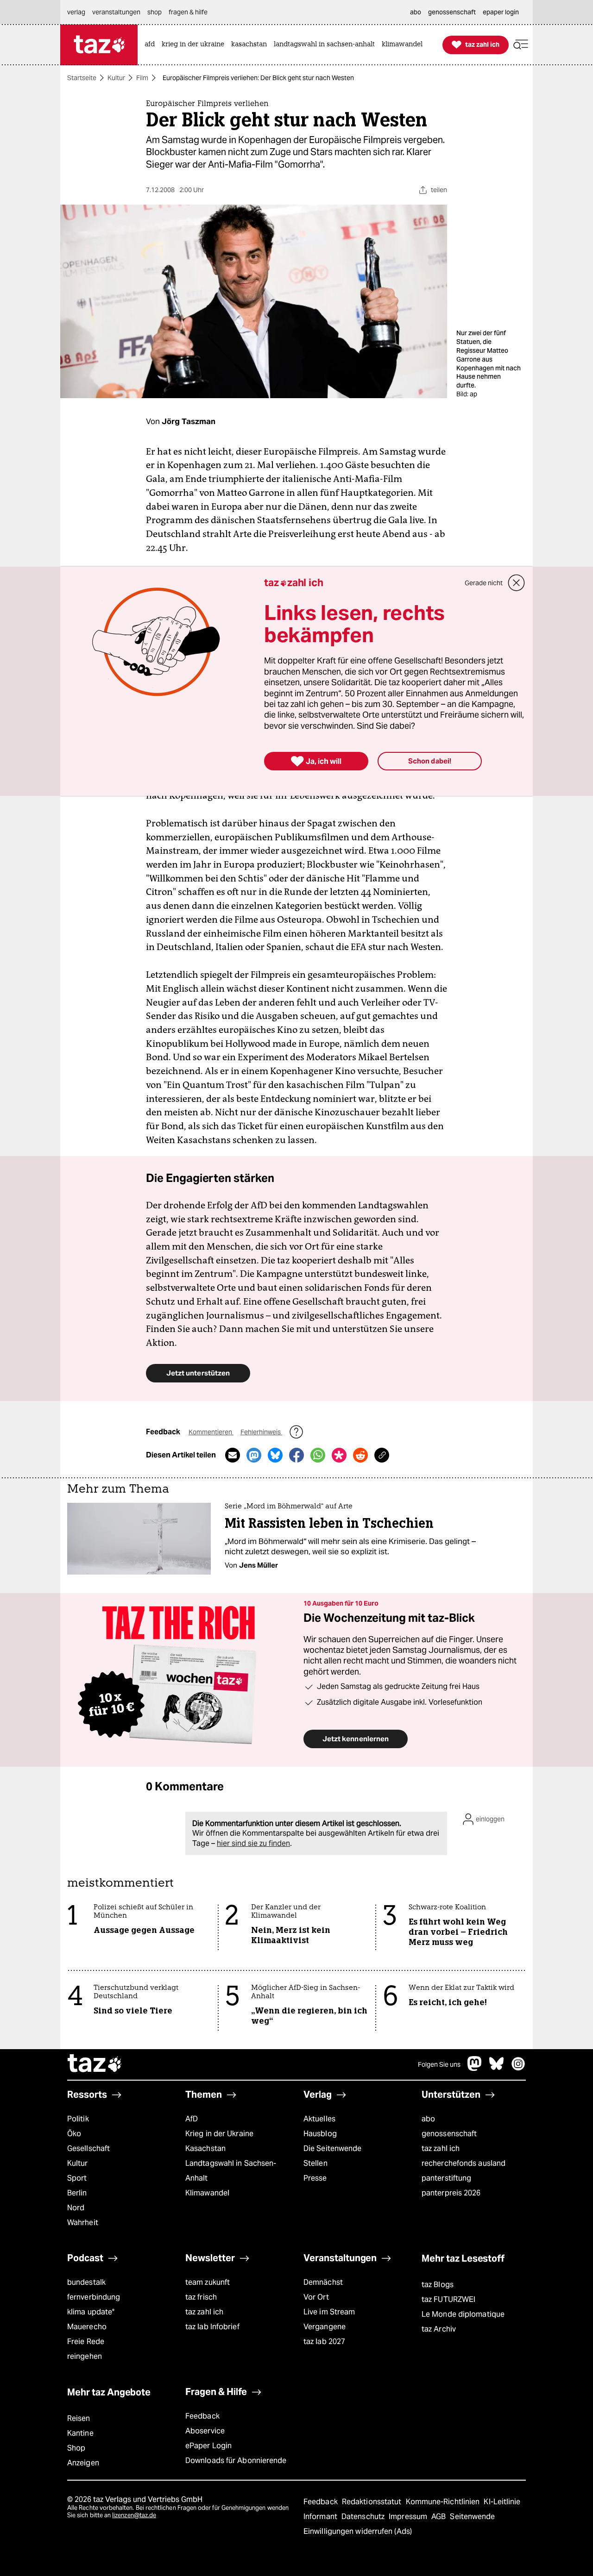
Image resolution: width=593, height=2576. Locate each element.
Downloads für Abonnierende (236, 2460)
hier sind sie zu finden (253, 1843)
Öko (74, 2134)
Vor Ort (316, 2297)
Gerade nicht (484, 583)
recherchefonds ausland (464, 2163)
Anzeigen (83, 2463)
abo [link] (416, 12)
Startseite (82, 78)
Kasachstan (205, 2148)
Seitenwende (472, 2517)
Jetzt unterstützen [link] (198, 1373)
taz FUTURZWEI (448, 2299)
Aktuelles (319, 2119)
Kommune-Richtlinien (444, 2502)
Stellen (315, 2163)
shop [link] (155, 12)
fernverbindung (94, 2297)
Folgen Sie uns (439, 2064)
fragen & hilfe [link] (188, 12)
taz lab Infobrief (212, 2327)
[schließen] (517, 583)
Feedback (202, 2416)
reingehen (85, 2356)
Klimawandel (207, 2193)
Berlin (77, 2193)
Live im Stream (329, 2312)
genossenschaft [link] (452, 12)
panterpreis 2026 (451, 2193)
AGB (439, 2517)
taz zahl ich (441, 2148)
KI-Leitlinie (502, 2502)
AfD (192, 2119)
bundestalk (86, 2282)
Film (142, 78)
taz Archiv (439, 2329)
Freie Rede (86, 2342)
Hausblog (320, 2134)
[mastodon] (475, 2068)
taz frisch (201, 2297)
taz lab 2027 (324, 2342)
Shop (76, 2448)
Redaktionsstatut (373, 2502)
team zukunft (208, 2282)
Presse (315, 2178)
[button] (521, 45)
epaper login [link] (501, 12)
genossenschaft (449, 2134)
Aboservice (205, 2431)
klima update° (91, 2312)
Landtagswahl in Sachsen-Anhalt (231, 2171)
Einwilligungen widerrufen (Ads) (358, 2531)
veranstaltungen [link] (116, 12)
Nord (76, 2208)
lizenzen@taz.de (134, 2515)
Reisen (79, 2418)
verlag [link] (76, 12)
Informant (321, 2517)
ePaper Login (208, 2446)
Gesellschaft (88, 2148)
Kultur (116, 78)
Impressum (409, 2517)
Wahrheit (83, 2223)
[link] (152, 45)
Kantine (80, 2433)
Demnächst (323, 2282)
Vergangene (325, 2327)
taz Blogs (438, 2285)
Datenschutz (364, 2517)
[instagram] (518, 2068)
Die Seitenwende (332, 2148)
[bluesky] (497, 2068)
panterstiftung (446, 2178)
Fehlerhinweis (261, 1432)
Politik (78, 2119)
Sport (77, 2178)
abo (428, 2119)
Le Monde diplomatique (463, 2314)
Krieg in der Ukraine (219, 2134)
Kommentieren (211, 1432)
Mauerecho (87, 2327)
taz (95, 2064)
